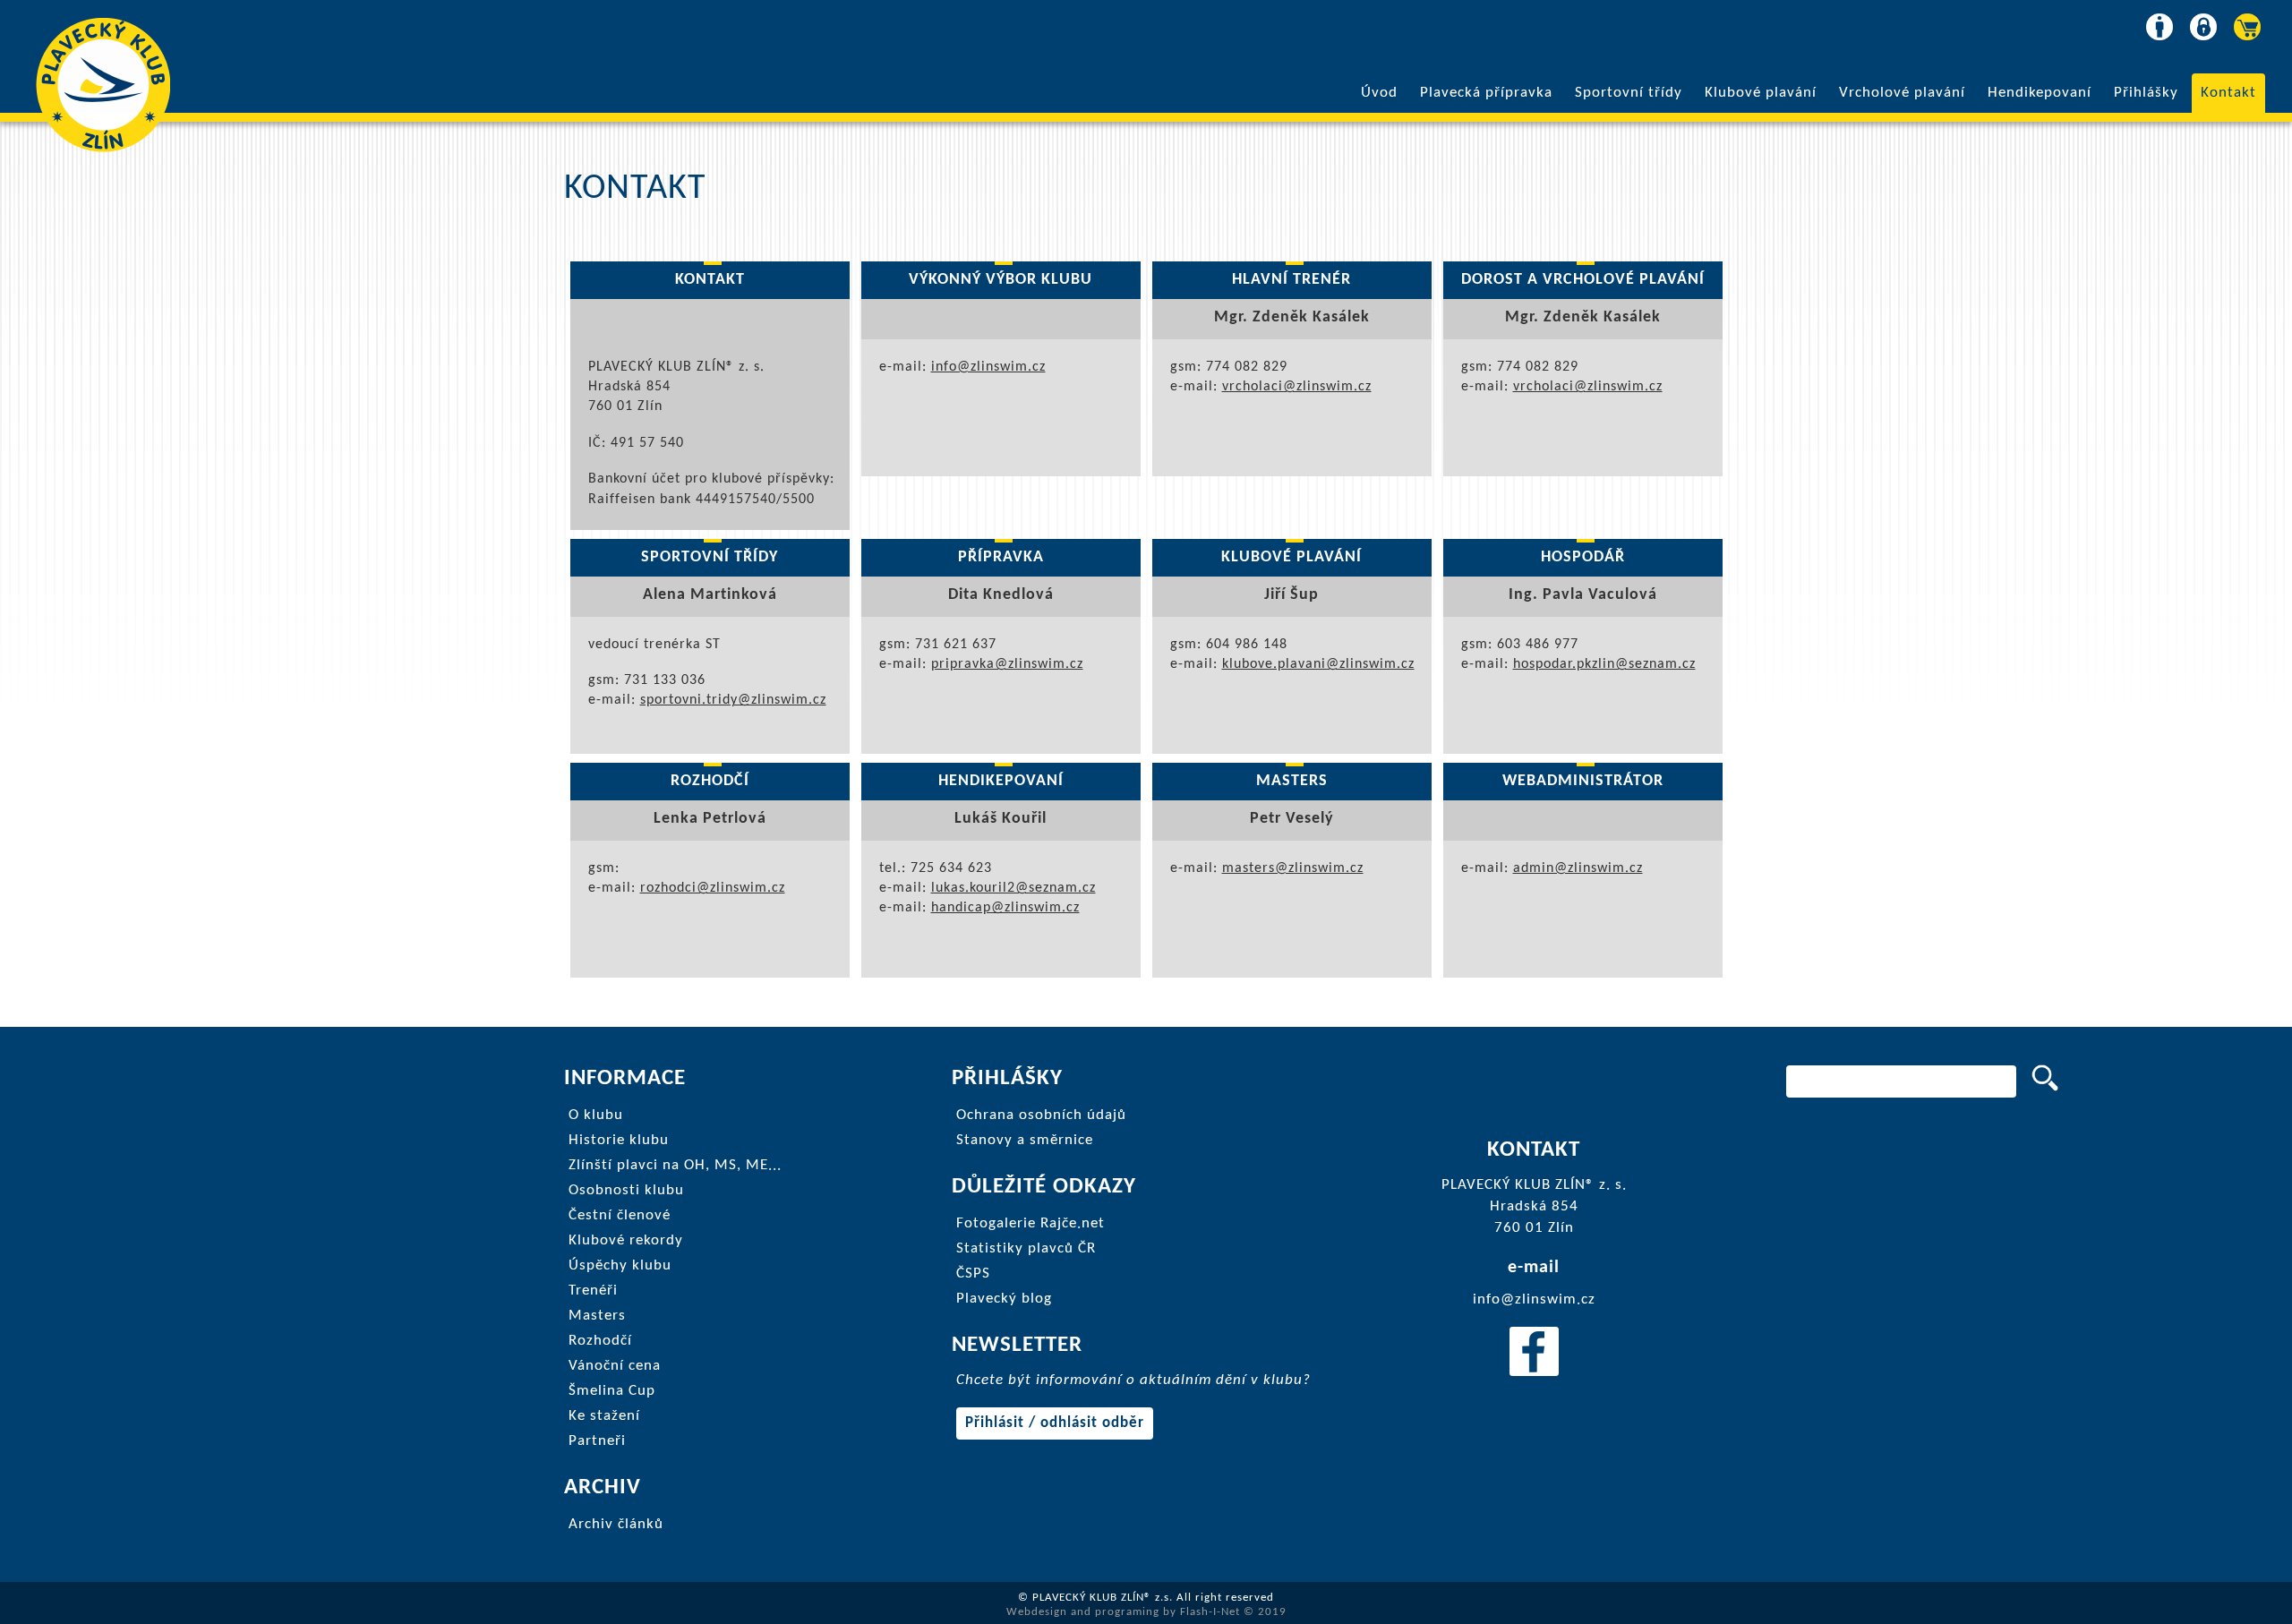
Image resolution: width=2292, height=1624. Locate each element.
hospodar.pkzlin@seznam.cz (1604, 664)
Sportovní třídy (1629, 93)
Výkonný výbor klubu (1001, 280)
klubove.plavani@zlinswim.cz (1318, 664)
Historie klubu (619, 1140)
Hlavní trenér (1291, 280)
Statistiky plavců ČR (1026, 1248)
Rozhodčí (710, 781)
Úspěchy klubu (620, 1265)
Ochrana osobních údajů (1041, 1115)
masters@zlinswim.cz (1293, 868)
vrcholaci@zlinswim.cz (1297, 387)
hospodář (1583, 557)
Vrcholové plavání (1902, 93)
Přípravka (1001, 557)
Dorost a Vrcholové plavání (1583, 280)
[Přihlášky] (2245, 21)
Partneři (597, 1441)
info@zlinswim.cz (988, 367)
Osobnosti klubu (626, 1190)
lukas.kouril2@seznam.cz (1013, 888)
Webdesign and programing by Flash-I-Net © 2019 (1146, 1612)
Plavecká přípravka (1486, 93)
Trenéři (593, 1291)
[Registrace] (2157, 21)
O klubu (596, 1115)
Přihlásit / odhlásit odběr (1055, 1423)
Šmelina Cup (612, 1391)
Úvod (1379, 93)
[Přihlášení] (2201, 21)
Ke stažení (604, 1416)
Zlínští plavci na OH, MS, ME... (675, 1165)
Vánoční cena (615, 1366)
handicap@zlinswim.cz (1005, 908)
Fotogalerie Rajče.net (1031, 1223)
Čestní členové (620, 1215)
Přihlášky (2146, 93)
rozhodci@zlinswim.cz (713, 888)
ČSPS (973, 1274)
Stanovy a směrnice (1025, 1140)
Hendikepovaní (2040, 93)
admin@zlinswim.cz (1578, 868)
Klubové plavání (1761, 93)
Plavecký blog (1004, 1299)
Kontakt (2228, 93)
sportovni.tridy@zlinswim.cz (733, 700)
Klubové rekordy (626, 1240)
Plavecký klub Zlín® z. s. (103, 85)
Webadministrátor (1583, 781)
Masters (1292, 781)
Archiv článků (616, 1524)
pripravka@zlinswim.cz (1007, 664)
